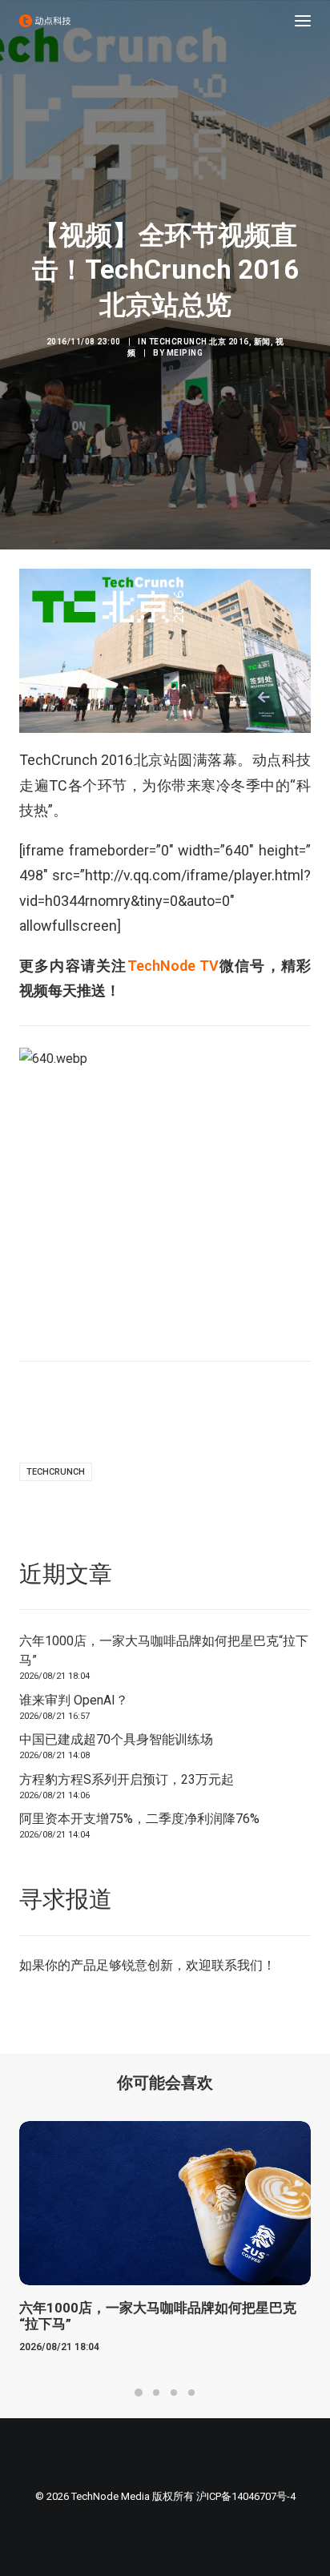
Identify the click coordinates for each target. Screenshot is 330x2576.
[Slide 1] (139, 2393)
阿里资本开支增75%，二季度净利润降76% (139, 1819)
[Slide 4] (191, 2393)
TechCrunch (56, 1472)
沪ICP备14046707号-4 (246, 2496)
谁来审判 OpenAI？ (74, 1700)
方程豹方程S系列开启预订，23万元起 (127, 1779)
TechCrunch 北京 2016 (199, 342)
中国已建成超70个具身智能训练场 (116, 1739)
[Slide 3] (174, 2393)
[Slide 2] (156, 2393)
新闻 (262, 342)
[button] (303, 21)
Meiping (185, 353)
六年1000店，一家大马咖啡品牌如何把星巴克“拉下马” (164, 1650)
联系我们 (237, 1965)
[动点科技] (45, 21)
